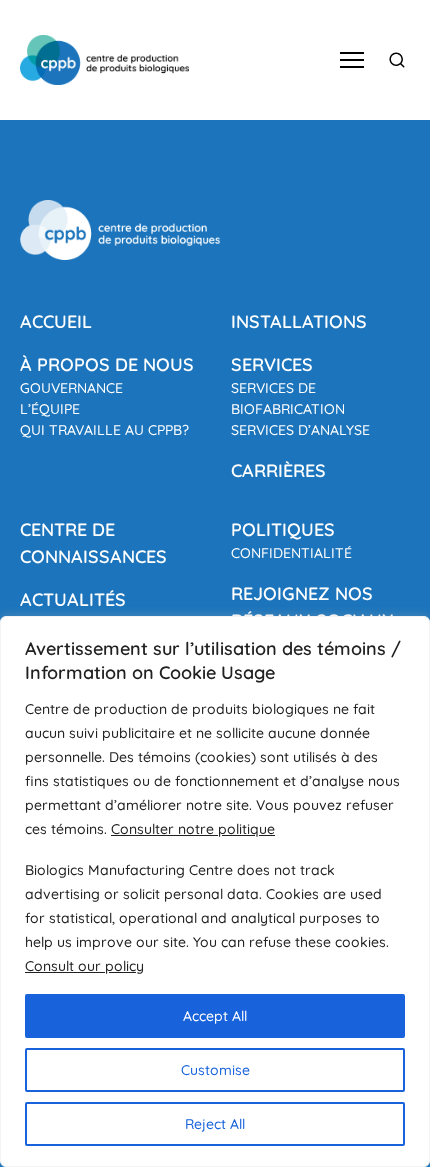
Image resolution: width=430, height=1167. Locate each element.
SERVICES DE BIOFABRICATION (288, 398)
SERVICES (272, 364)
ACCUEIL (56, 321)
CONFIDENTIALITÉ (291, 553)
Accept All (215, 1016)
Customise (215, 1070)
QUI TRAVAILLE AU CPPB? (104, 430)
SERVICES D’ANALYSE (300, 430)
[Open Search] (397, 60)
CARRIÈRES (278, 470)
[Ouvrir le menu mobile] (352, 60)
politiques (283, 529)
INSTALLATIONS (299, 321)
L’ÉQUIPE (50, 409)
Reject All (215, 1124)
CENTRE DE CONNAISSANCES (93, 543)
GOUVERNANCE (71, 388)
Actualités (73, 599)
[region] (215, 891)
